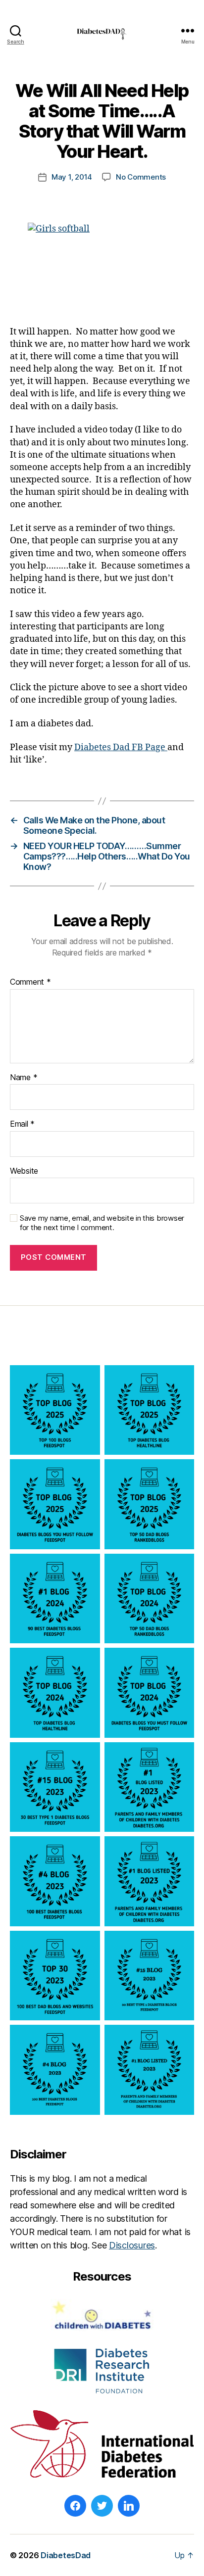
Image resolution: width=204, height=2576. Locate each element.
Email (22, 1124)
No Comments (141, 177)
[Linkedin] (129, 2506)
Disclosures (132, 2245)
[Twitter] (102, 2506)
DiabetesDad (66, 2555)
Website (24, 1171)
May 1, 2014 (72, 177)
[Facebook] (75, 2506)
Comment (30, 982)
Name (24, 1078)
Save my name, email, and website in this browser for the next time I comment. (102, 1223)
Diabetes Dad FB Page (121, 747)
